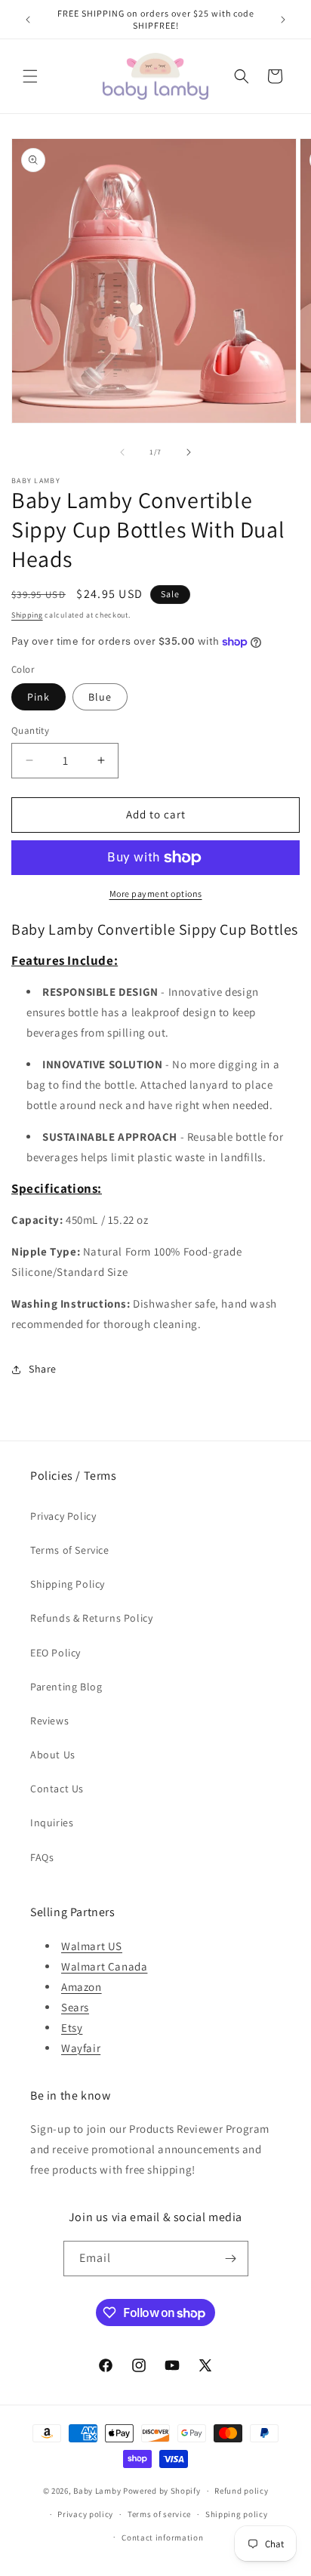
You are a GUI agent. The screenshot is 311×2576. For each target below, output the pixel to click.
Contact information (162, 2537)
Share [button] (43, 1369)
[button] (30, 76)
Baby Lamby (97, 2491)
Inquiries (52, 1823)
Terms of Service (70, 1550)
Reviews (49, 1721)
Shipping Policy (68, 1584)
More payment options (156, 894)
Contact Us (57, 1789)
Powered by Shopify (162, 2491)
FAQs (42, 1857)
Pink (38, 697)
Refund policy (241, 2491)
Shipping (27, 615)
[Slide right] (189, 452)
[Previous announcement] (28, 20)
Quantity (30, 730)
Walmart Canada (104, 1966)
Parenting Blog (66, 1687)
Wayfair (81, 2048)
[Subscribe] (231, 2259)
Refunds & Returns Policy (91, 1618)
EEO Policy (55, 1653)
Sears (75, 2007)
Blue (100, 697)
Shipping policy (237, 2514)
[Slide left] (122, 452)
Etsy (72, 2028)
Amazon (82, 1987)
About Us (53, 1755)
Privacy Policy (63, 1516)
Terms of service (159, 2514)
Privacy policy (85, 2514)
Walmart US (92, 1946)
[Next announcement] (283, 20)
